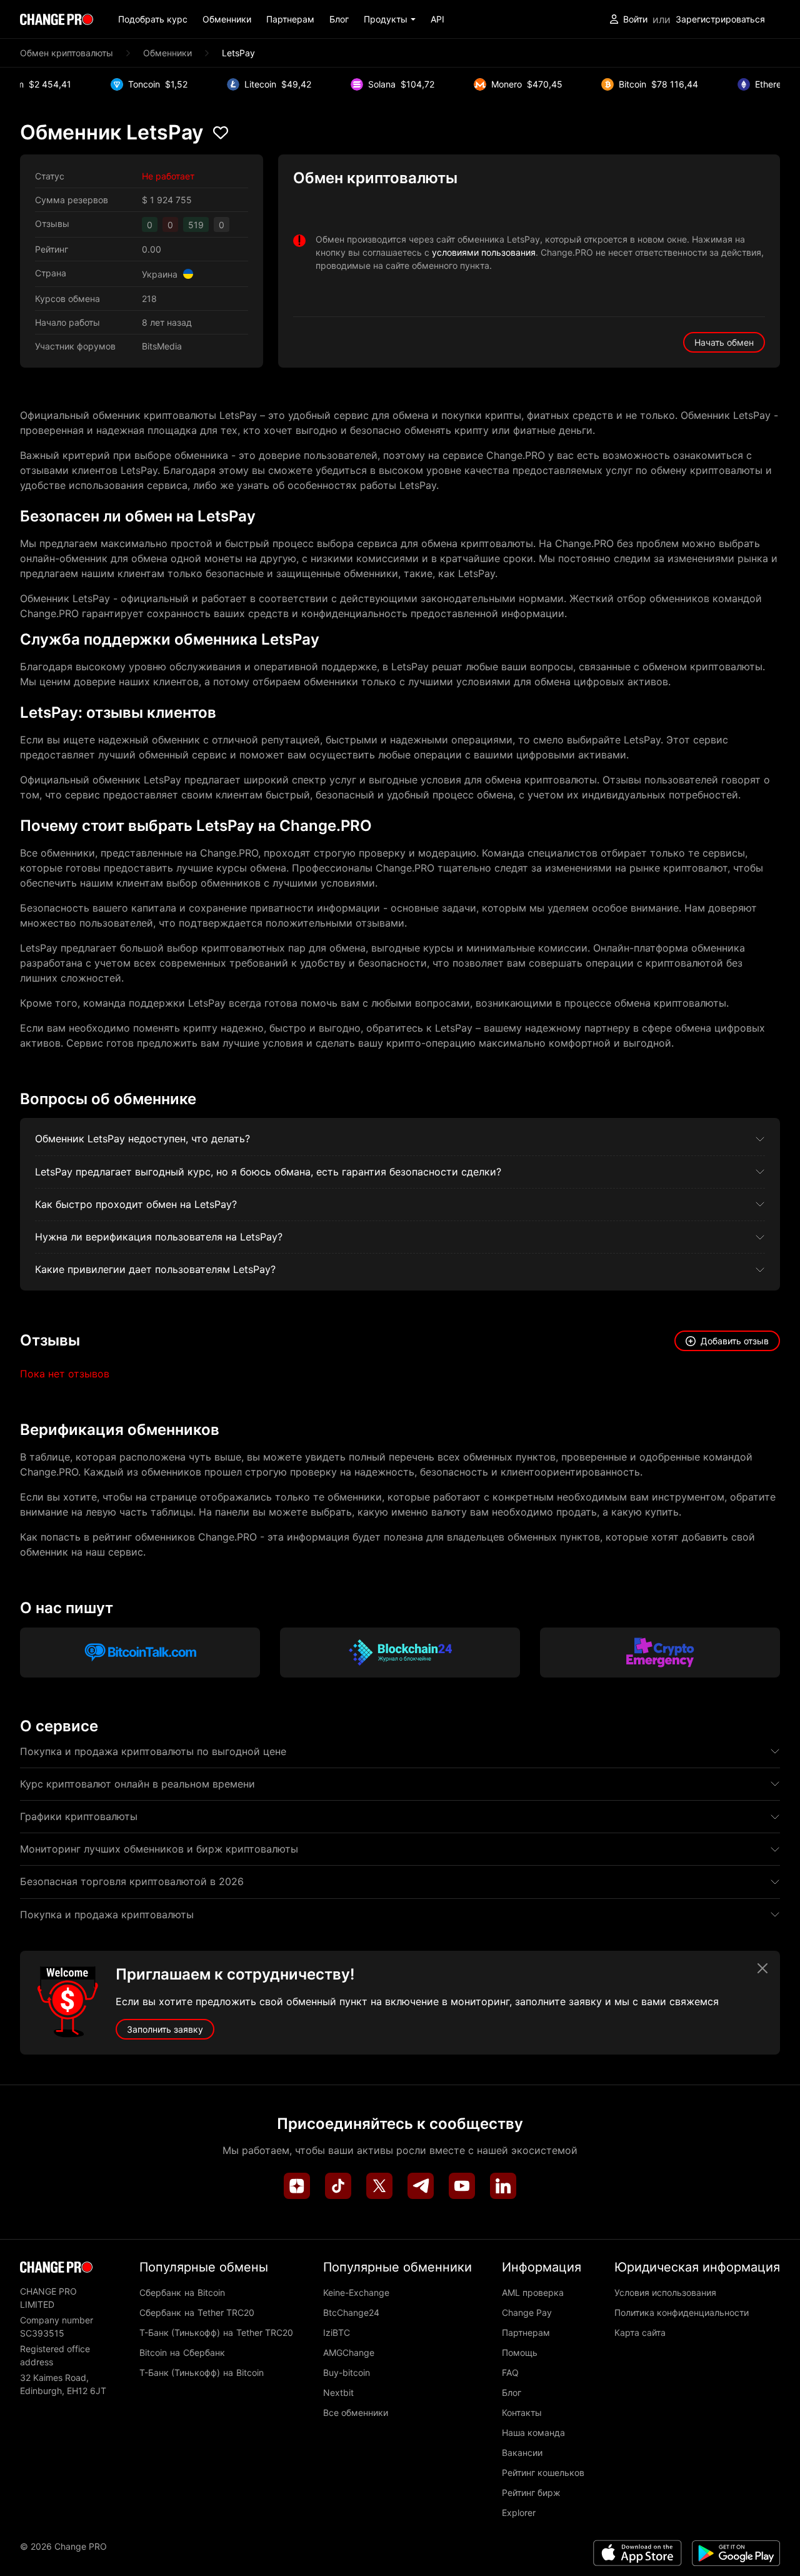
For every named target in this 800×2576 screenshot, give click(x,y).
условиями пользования (484, 252)
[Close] (762, 1968)
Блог (339, 19)
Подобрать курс (153, 19)
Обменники (227, 19)
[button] (390, 19)
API (437, 19)
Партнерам (290, 19)
